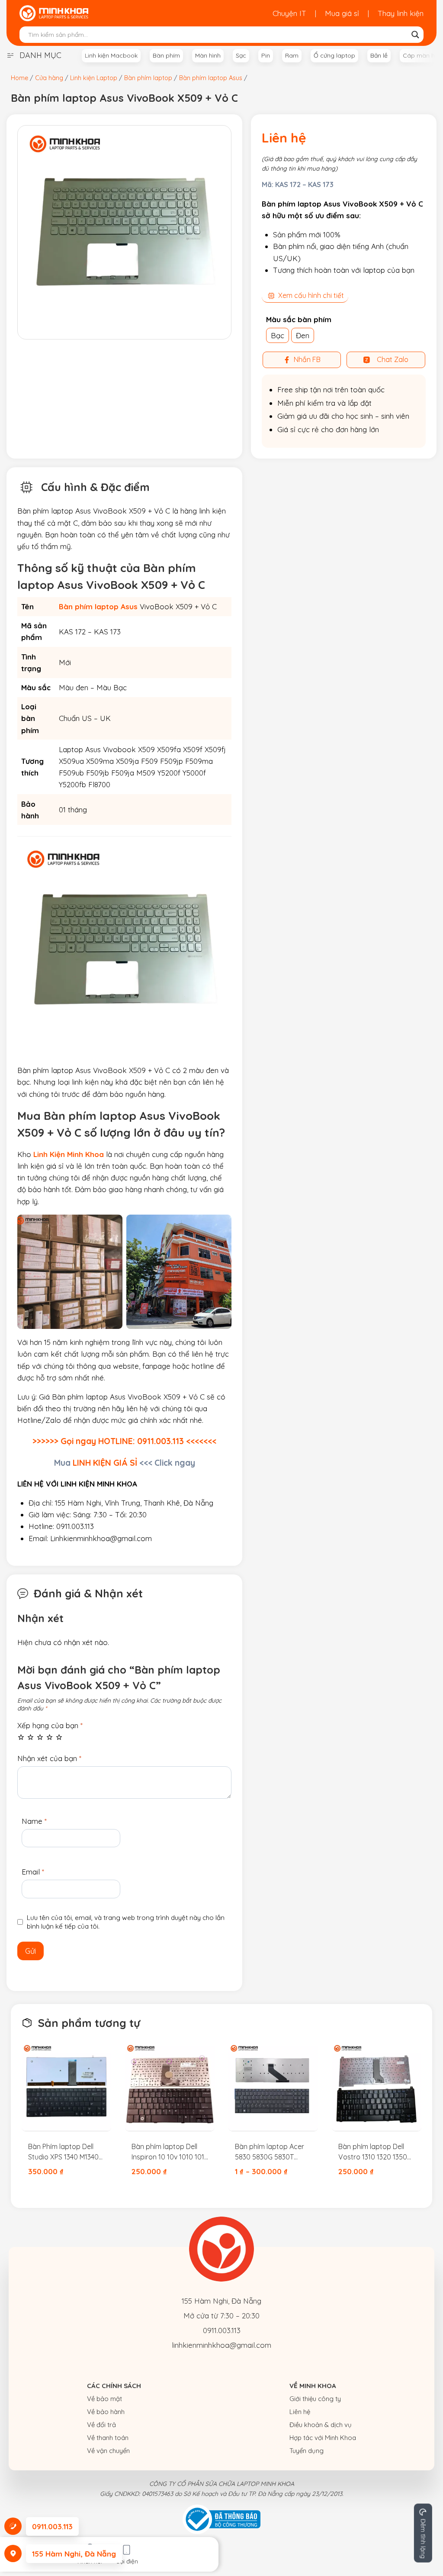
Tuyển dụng (307, 2451)
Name (34, 1821)
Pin (266, 55)
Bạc (278, 335)
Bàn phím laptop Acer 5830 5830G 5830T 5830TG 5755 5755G (270, 2152)
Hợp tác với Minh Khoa (323, 2438)
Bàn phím (166, 55)
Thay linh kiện (401, 13)
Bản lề (379, 55)
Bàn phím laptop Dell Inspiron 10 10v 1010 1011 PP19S (169, 2152)
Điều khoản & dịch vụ (321, 2425)
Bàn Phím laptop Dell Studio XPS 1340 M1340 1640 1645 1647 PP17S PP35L (63, 2152)
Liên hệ (300, 2412)
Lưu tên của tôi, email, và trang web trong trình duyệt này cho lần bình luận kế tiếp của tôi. (126, 1922)
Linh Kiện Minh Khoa (69, 1154)
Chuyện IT (289, 13)
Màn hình (208, 55)
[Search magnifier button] (415, 35)
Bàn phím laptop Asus (98, 606)
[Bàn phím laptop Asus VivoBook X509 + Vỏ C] (124, 232)
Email (33, 1872)
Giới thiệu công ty (315, 2399)
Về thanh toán (108, 2438)
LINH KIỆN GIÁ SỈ (105, 1463)
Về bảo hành (106, 2412)
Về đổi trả (101, 2425)
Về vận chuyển (108, 2451)
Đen (303, 335)
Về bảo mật (104, 2399)
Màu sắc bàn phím (299, 319)
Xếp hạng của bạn (50, 1725)
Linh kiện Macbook (111, 55)
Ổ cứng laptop (334, 55)
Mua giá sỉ (342, 13)
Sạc (241, 55)
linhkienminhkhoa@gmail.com (221, 2345)
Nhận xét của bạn (49, 1758)
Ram (292, 55)
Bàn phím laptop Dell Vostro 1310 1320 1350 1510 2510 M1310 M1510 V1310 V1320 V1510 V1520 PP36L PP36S (373, 2152)
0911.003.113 (222, 2330)
